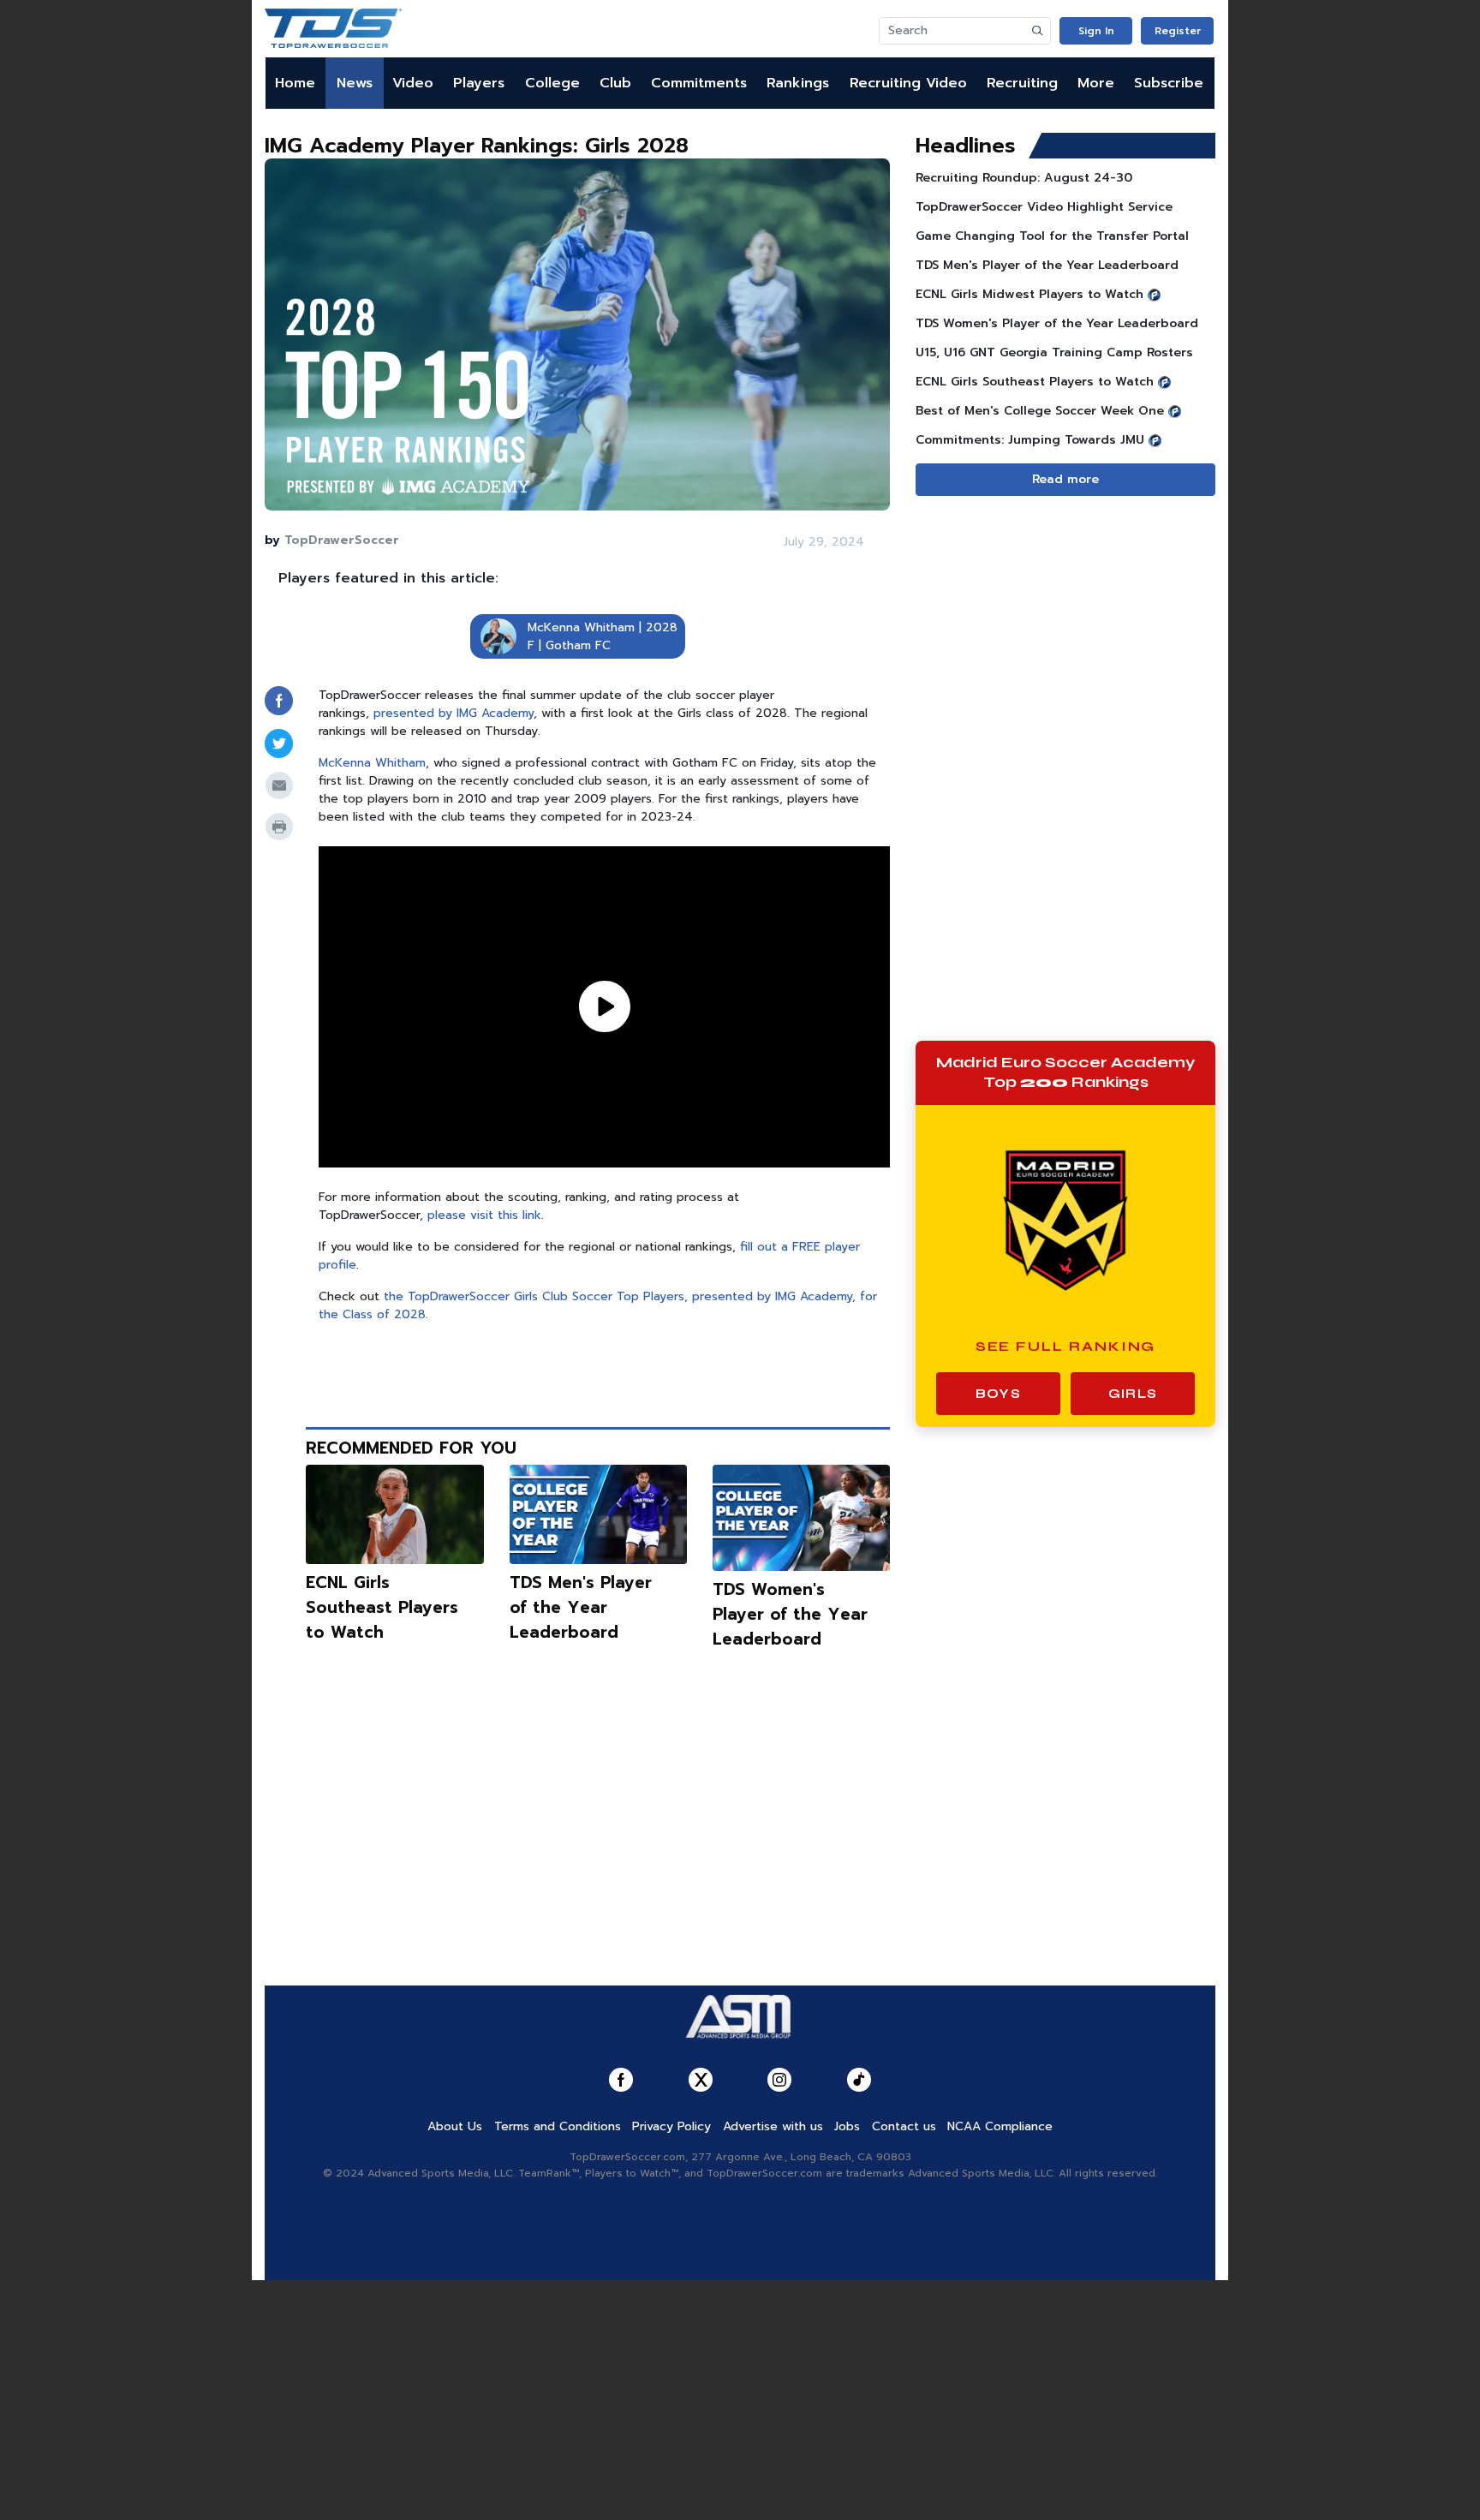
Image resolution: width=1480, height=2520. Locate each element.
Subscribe (1169, 83)
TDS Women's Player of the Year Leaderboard (790, 1614)
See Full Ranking (1066, 1346)
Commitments (699, 83)
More (1096, 83)
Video (413, 83)
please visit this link (484, 1215)
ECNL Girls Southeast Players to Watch (382, 1607)
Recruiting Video (908, 83)
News (355, 83)
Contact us (904, 2126)
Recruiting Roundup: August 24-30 (1024, 178)
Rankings (798, 83)
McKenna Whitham (372, 763)
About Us (455, 2126)
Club (615, 83)
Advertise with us (773, 2126)
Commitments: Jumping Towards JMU (1030, 440)
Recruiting (1022, 83)
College (552, 83)
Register (1178, 31)
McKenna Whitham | (585, 627)
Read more (1065, 479)
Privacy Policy (671, 2126)
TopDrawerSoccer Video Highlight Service (1044, 207)
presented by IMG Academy (454, 713)
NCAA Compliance (1000, 2126)
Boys (998, 1394)
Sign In (1096, 31)
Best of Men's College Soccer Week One (1040, 411)
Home (295, 83)
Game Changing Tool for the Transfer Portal (1052, 236)
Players (479, 83)
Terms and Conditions (558, 2126)
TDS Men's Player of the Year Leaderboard (581, 1607)
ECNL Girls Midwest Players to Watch (1029, 294)
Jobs (847, 2126)
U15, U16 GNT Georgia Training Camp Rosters (1054, 352)
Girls (1133, 1394)
